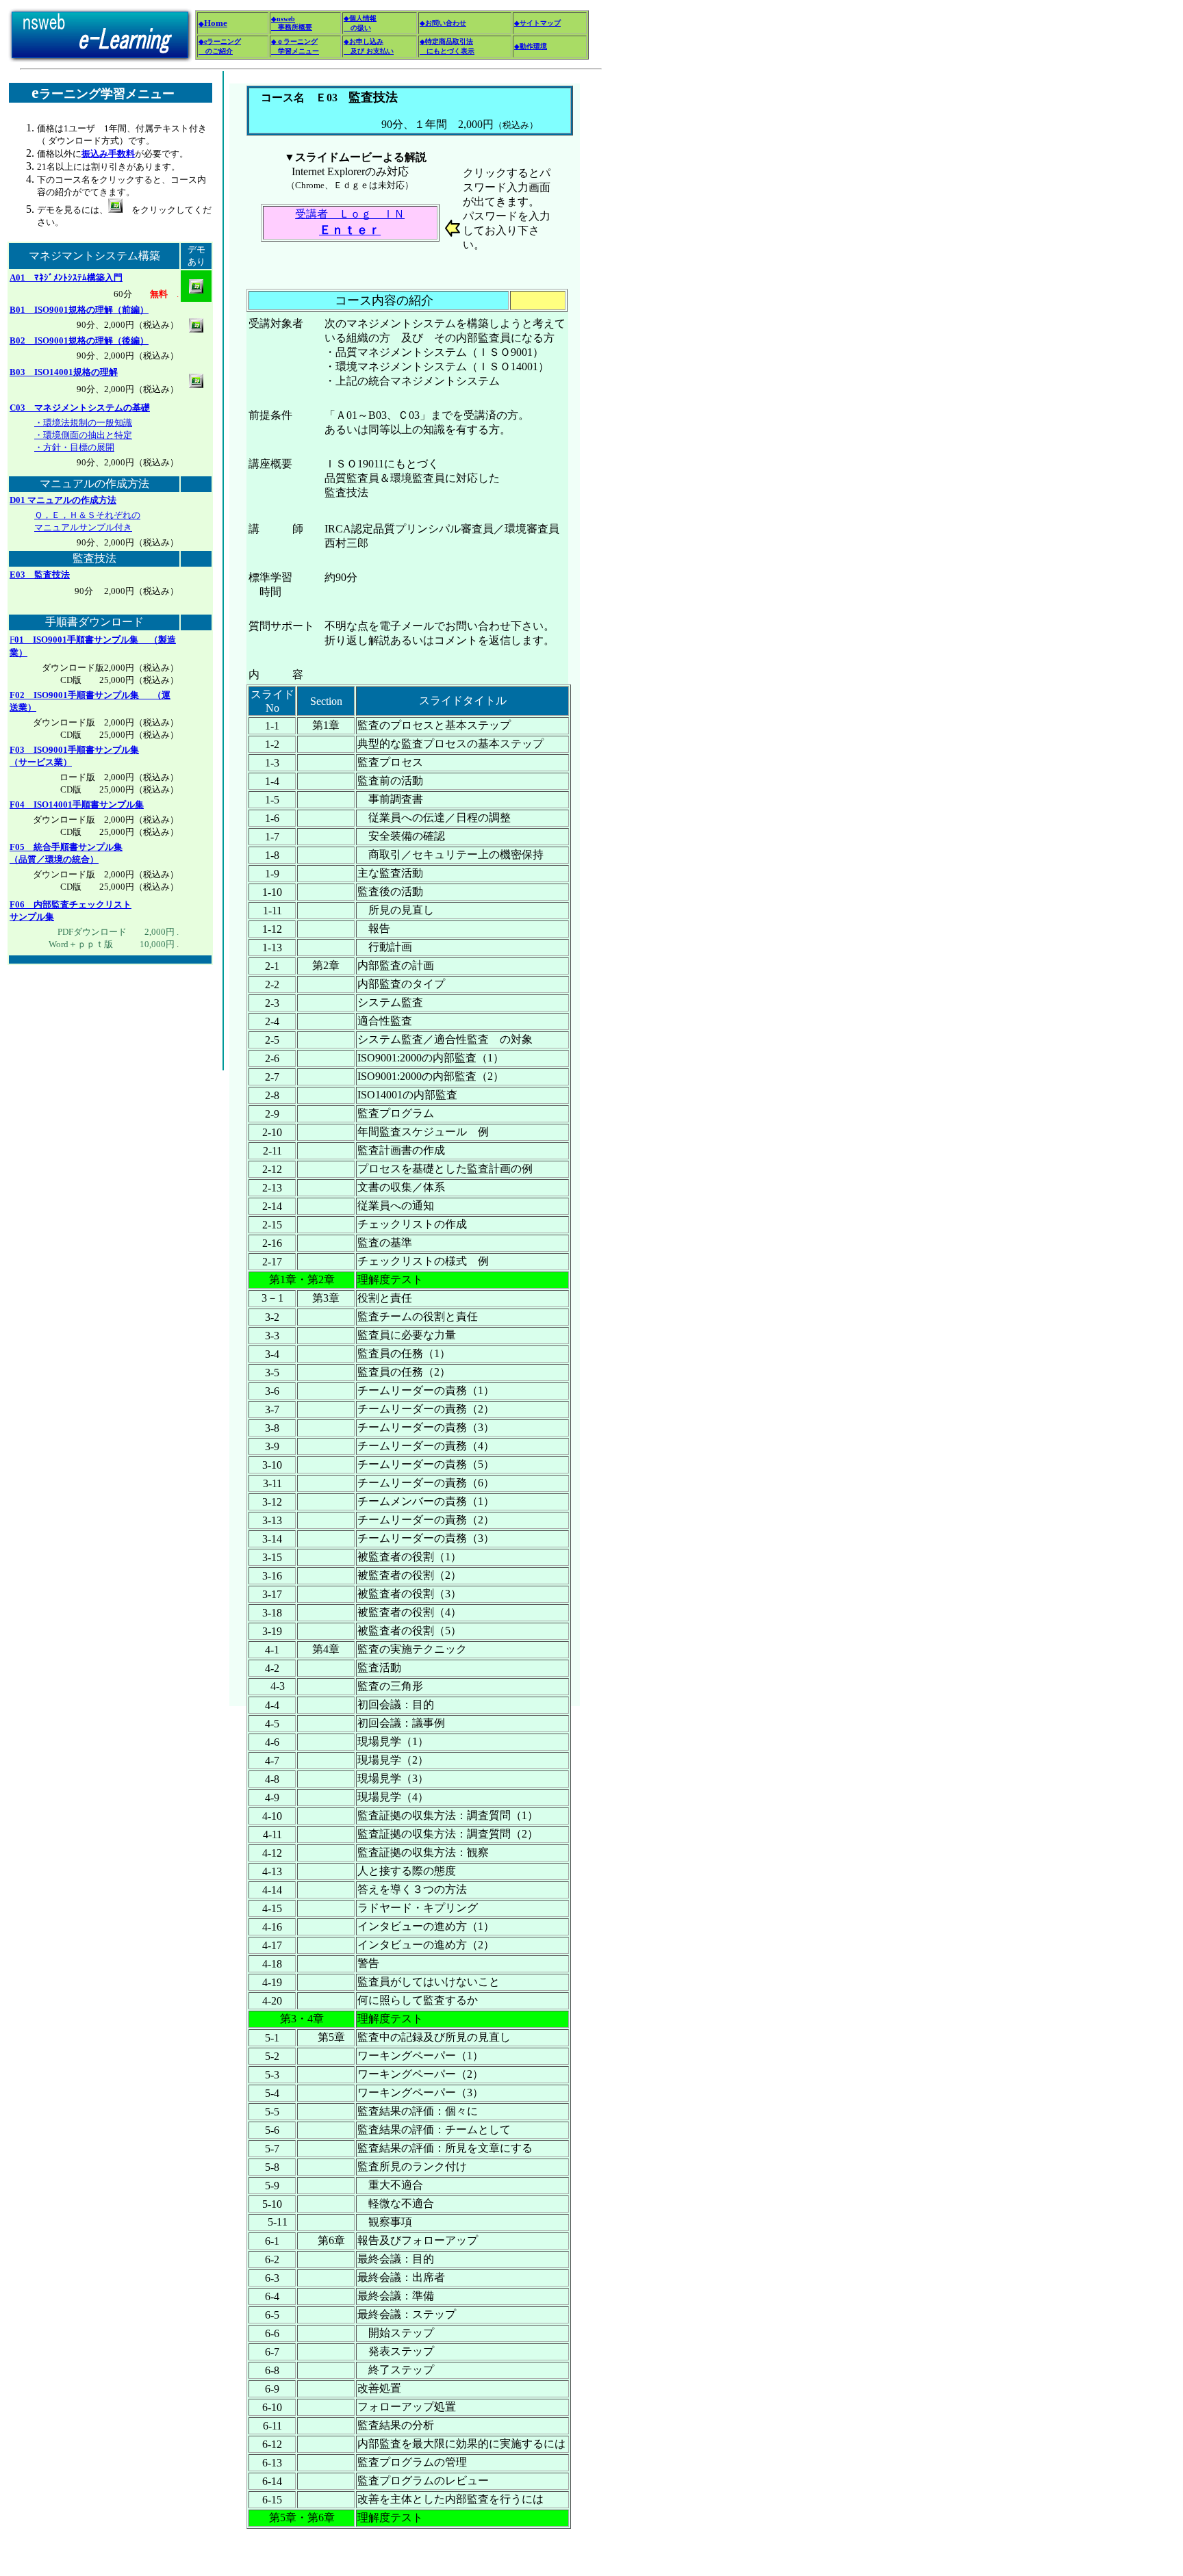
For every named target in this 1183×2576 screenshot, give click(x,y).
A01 (66, 278)
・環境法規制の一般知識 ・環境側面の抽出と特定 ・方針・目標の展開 (83, 435)
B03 (64, 372)
